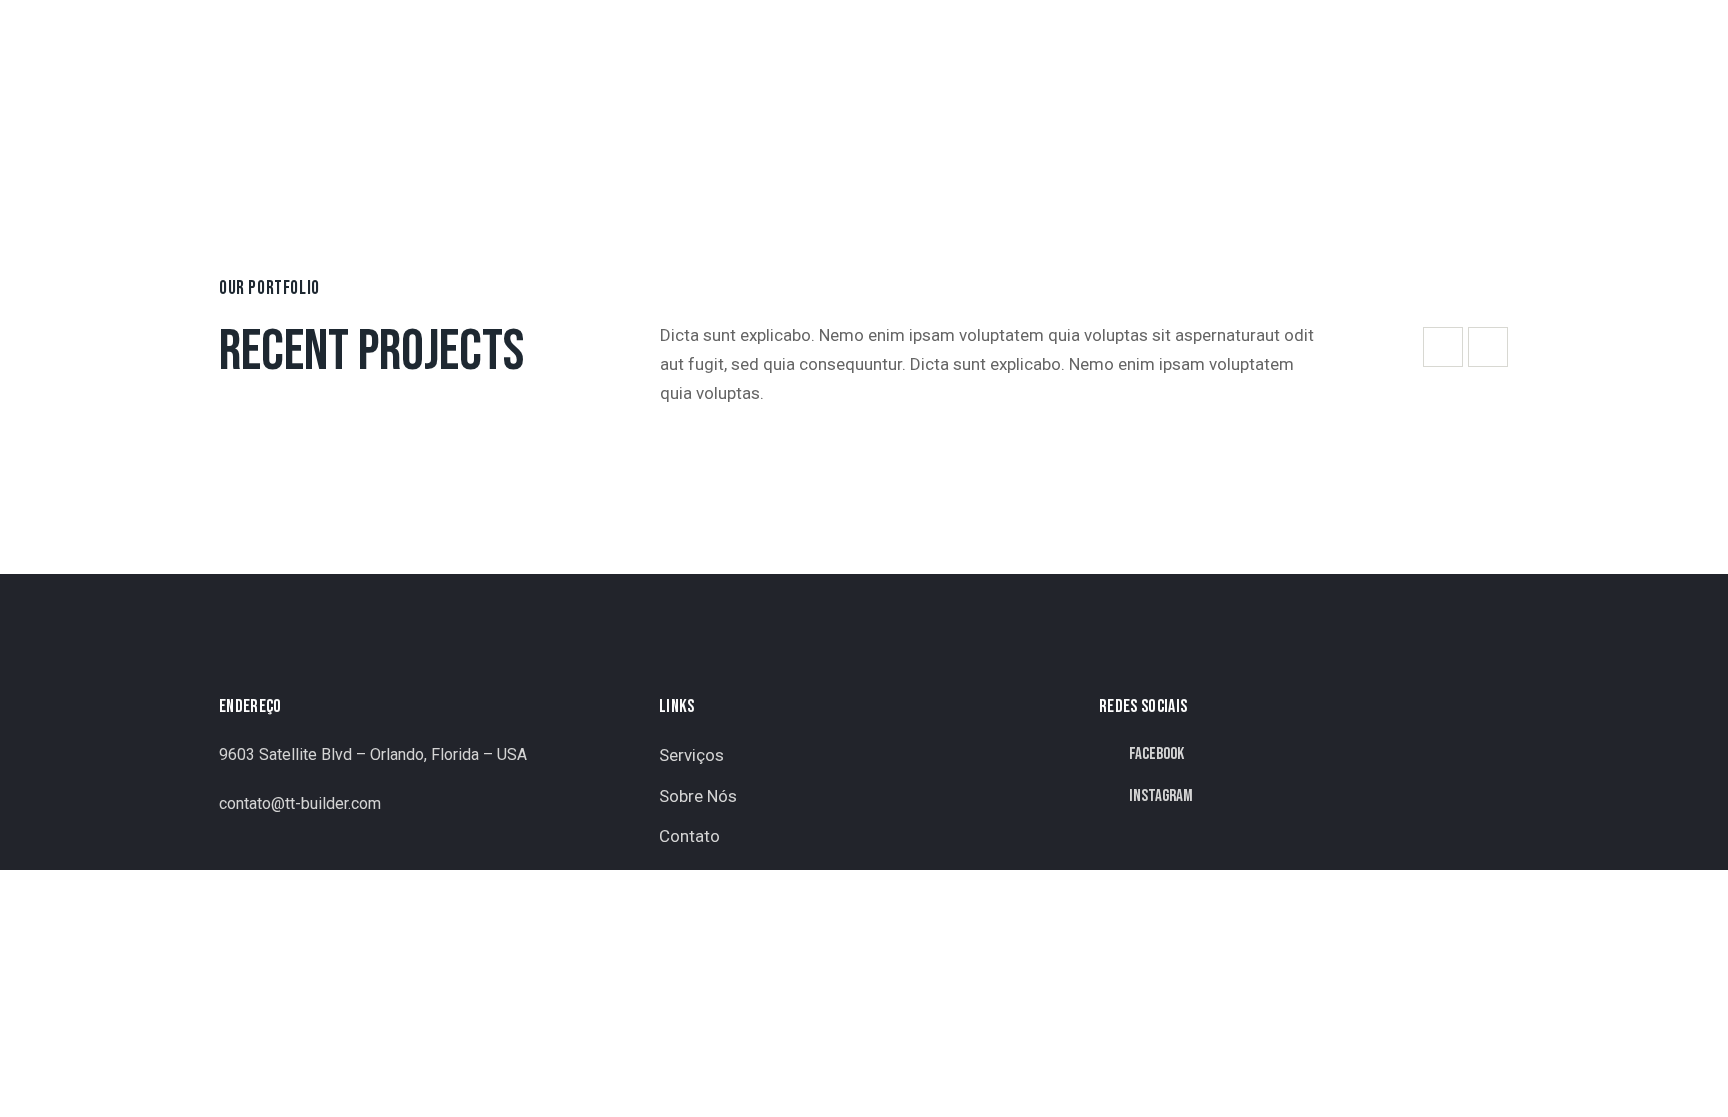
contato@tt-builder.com (300, 803)
